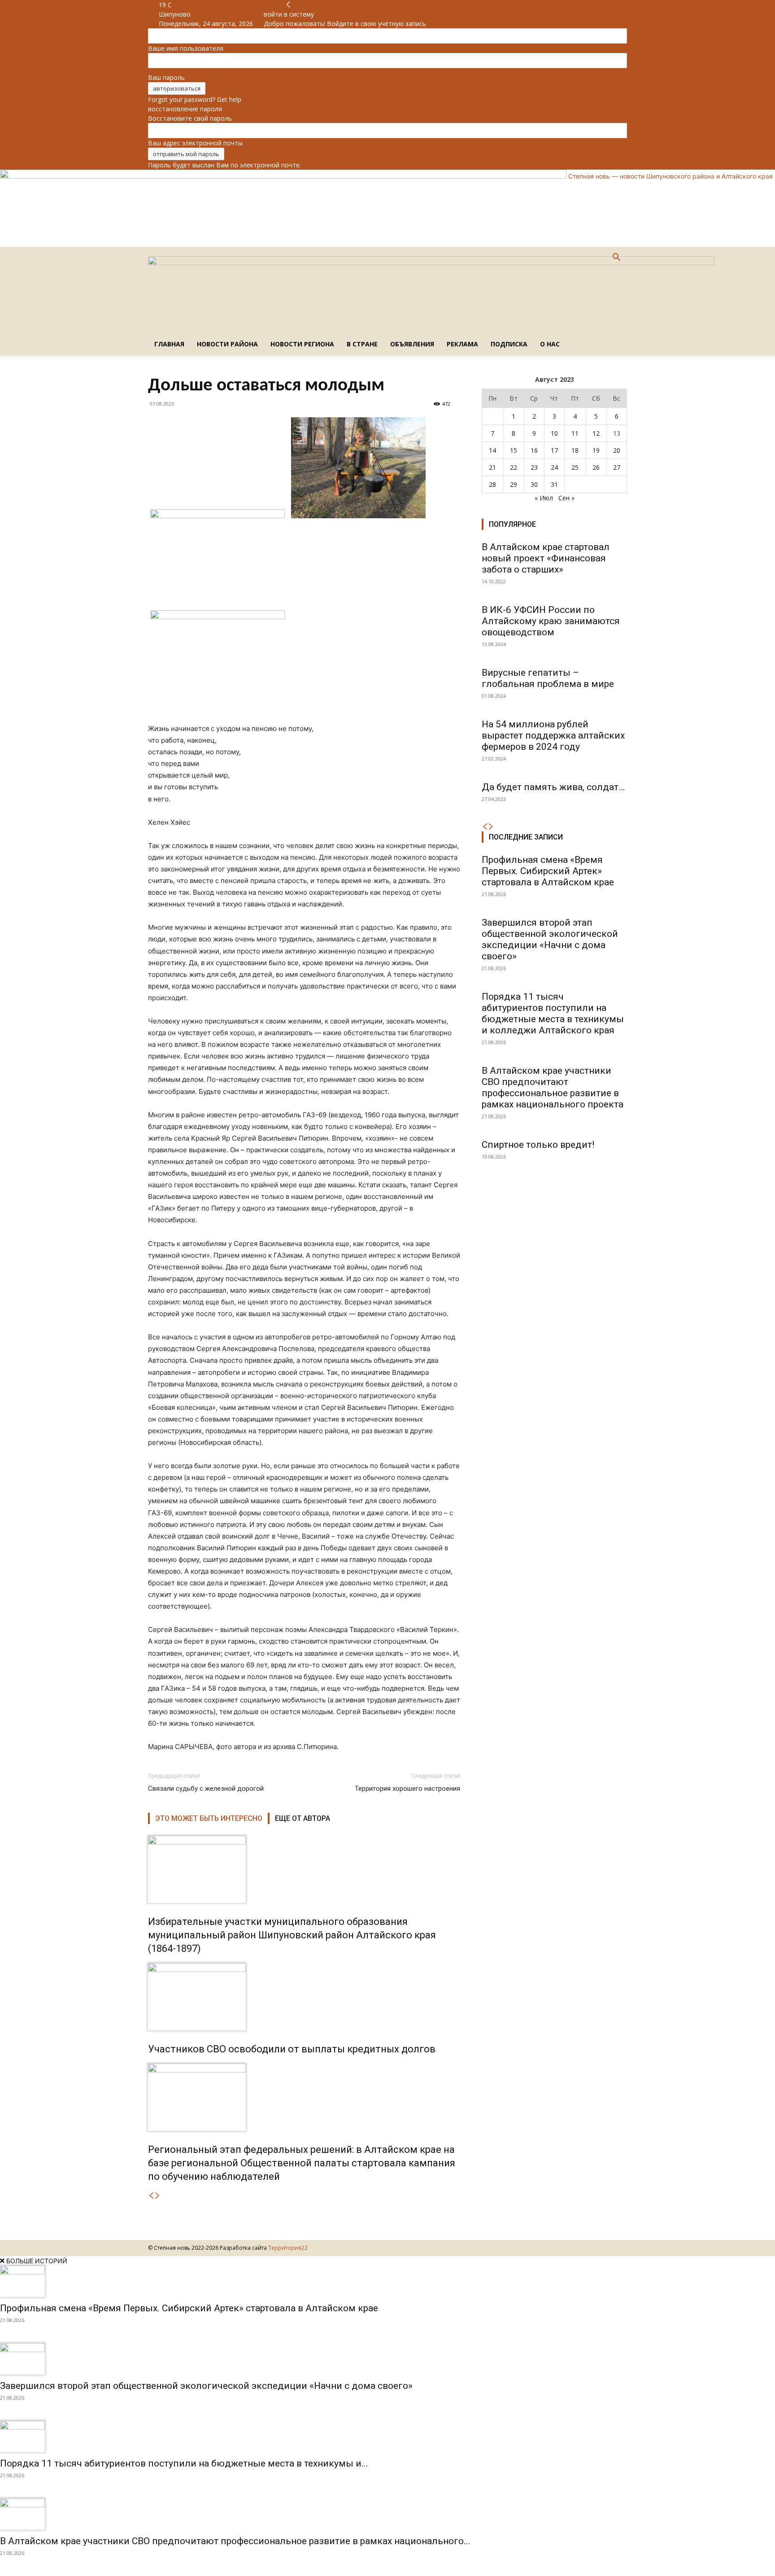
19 (596, 450)
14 (492, 450)
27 (617, 467)
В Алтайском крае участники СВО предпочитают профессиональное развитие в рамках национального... (235, 2541)
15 (514, 450)
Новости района (227, 344)
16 (534, 450)
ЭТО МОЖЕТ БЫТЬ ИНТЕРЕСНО (209, 1818)
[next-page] (157, 2196)
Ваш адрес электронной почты (195, 143)
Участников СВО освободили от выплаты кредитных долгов (292, 2049)
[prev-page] (151, 2196)
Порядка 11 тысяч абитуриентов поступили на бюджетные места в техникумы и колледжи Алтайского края (553, 1013)
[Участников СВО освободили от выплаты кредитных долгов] (304, 1997)
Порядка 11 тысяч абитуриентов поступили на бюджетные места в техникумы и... (184, 2463)
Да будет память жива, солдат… (553, 787)
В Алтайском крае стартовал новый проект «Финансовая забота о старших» (546, 558)
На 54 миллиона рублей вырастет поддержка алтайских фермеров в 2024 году (553, 735)
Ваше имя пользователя (186, 48)
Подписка (509, 344)
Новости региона (302, 344)
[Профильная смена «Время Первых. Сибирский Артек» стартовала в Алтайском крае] (387, 2281)
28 (492, 484)
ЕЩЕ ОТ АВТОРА (303, 1818)
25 (575, 467)
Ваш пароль (166, 77)
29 (514, 484)
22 (514, 467)
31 (554, 484)
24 (554, 467)
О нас (550, 344)
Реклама (462, 344)
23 (534, 467)
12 (596, 433)
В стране (362, 344)
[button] (616, 258)
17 (554, 450)
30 (534, 484)
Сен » (566, 498)
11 (575, 433)
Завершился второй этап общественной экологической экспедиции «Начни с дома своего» (550, 939)
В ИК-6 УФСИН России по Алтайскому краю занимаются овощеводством (551, 621)
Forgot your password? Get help (195, 99)
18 (575, 450)
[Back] (288, 5)
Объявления (412, 344)
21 (492, 467)
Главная (169, 344)
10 (554, 433)
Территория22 (288, 2248)
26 (596, 467)
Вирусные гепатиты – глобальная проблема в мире (548, 678)
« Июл (544, 498)
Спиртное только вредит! (538, 1145)
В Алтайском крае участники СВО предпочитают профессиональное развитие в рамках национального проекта (553, 1087)
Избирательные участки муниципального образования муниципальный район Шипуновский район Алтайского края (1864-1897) (292, 1935)
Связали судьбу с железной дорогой (206, 1789)
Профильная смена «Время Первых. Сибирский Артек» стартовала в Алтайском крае (548, 871)
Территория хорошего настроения (407, 1789)
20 (617, 450)
